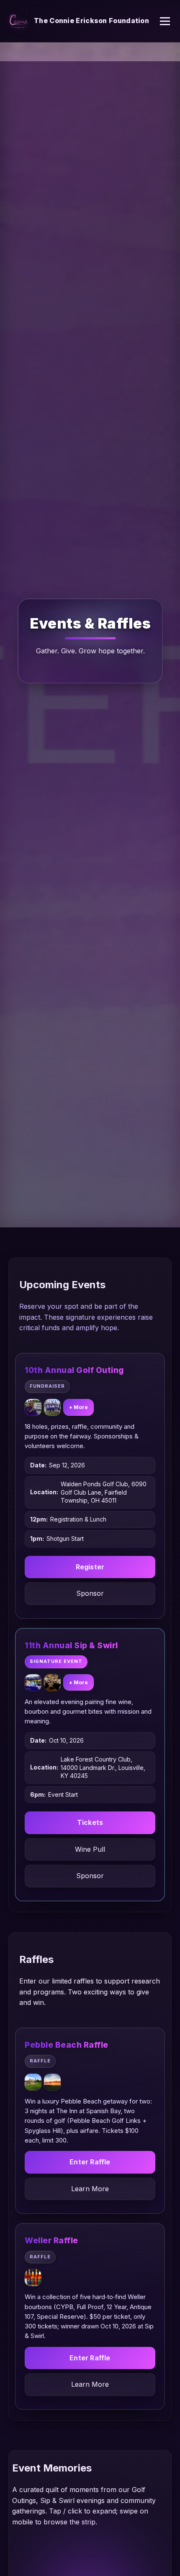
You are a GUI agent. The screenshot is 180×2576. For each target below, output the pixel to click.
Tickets (90, 1822)
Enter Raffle (90, 2162)
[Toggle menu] (165, 21)
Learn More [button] (90, 2189)
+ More (78, 1407)
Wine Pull (90, 1849)
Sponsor (90, 1593)
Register (90, 1567)
